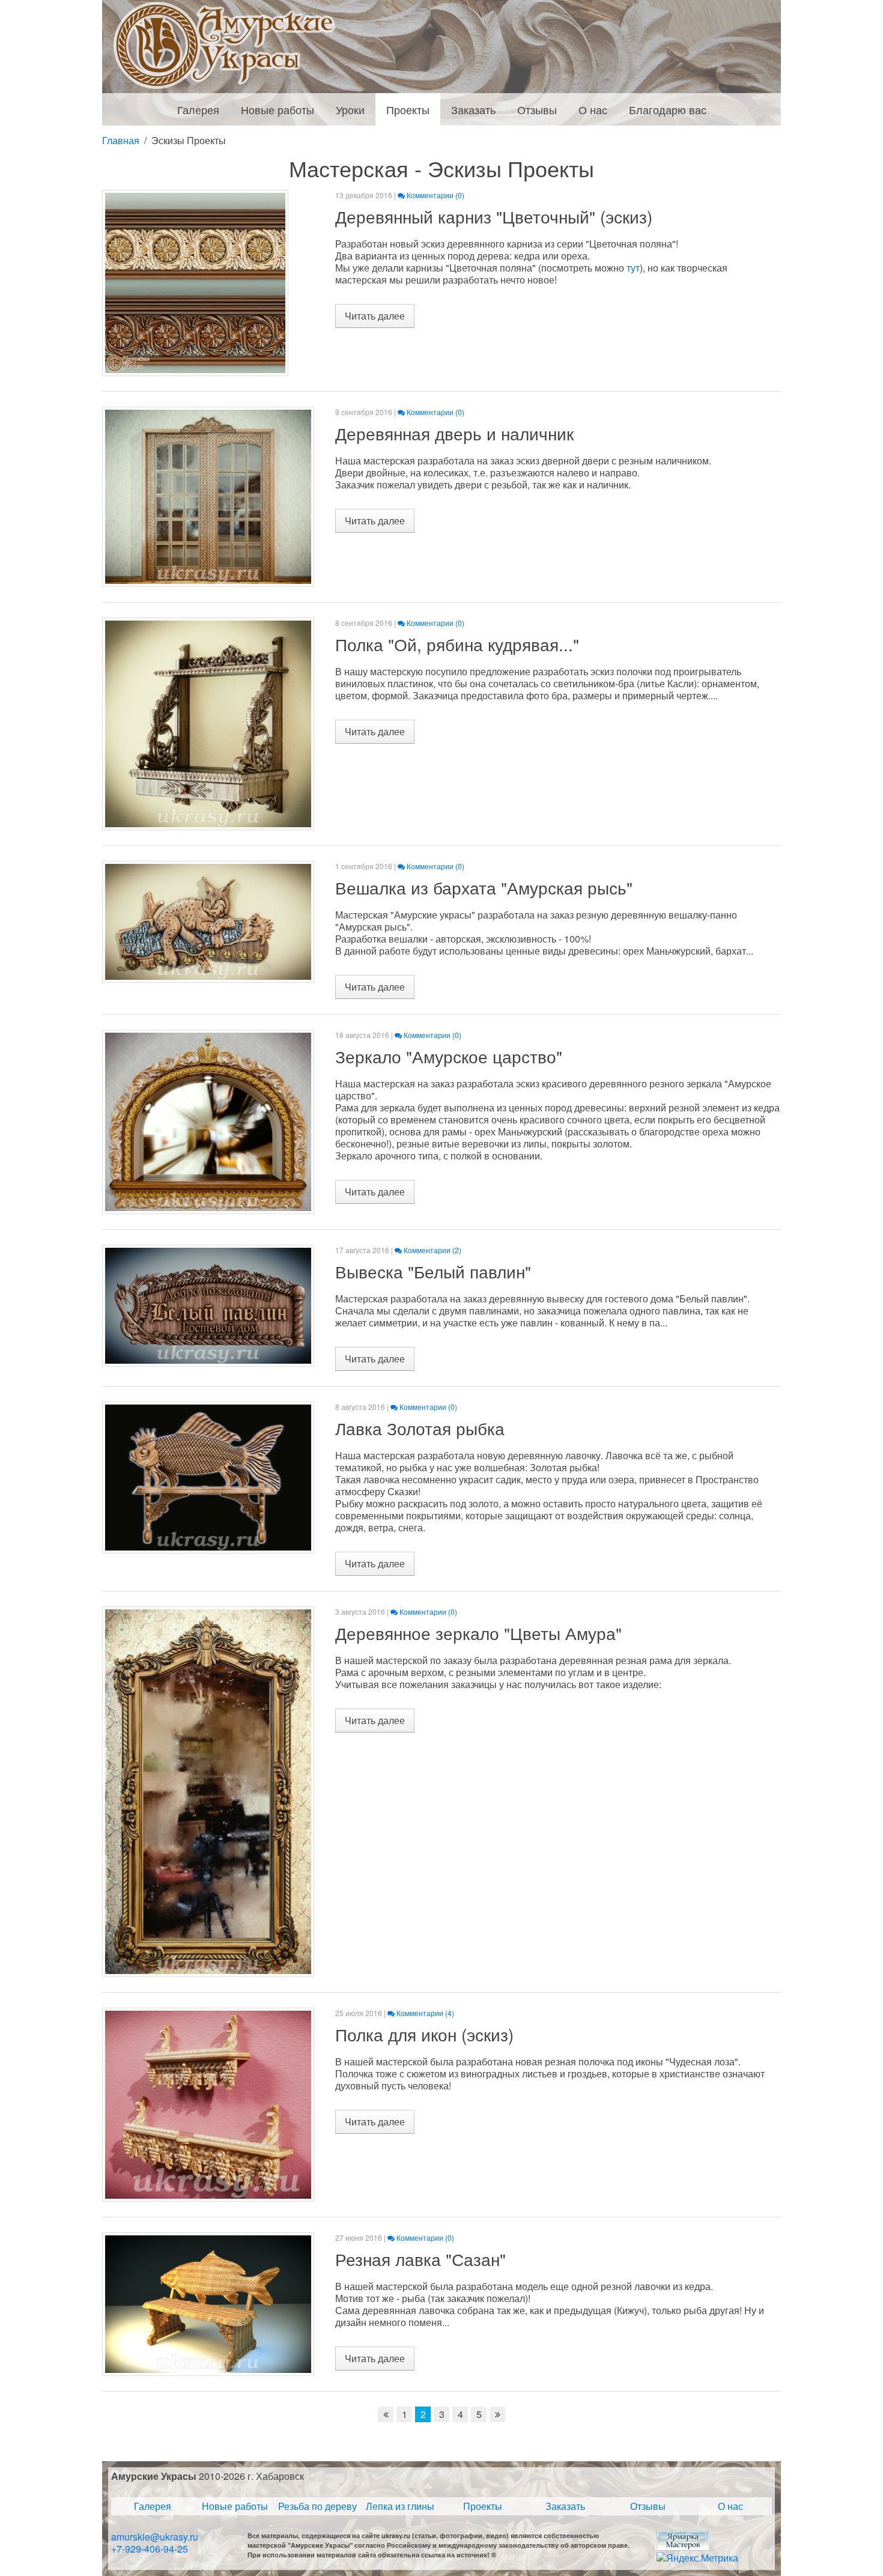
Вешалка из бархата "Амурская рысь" (484, 887)
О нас (730, 2506)
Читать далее (375, 316)
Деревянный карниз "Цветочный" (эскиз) (494, 216)
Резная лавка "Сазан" (420, 2259)
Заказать (565, 2506)
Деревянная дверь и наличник (454, 433)
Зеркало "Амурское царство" (449, 1056)
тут (633, 268)
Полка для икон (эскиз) (424, 2034)
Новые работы (235, 2506)
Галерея (153, 2506)
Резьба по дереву (317, 2506)
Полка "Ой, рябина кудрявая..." (457, 644)
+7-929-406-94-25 (150, 2549)
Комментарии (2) (432, 1250)
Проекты (483, 2506)
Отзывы (648, 2506)
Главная (121, 141)
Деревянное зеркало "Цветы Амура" (478, 1633)
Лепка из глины (400, 2506)
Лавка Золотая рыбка (420, 1428)
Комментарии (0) (435, 195)
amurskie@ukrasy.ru (155, 2537)
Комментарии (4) (424, 2013)
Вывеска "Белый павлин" (433, 1271)
